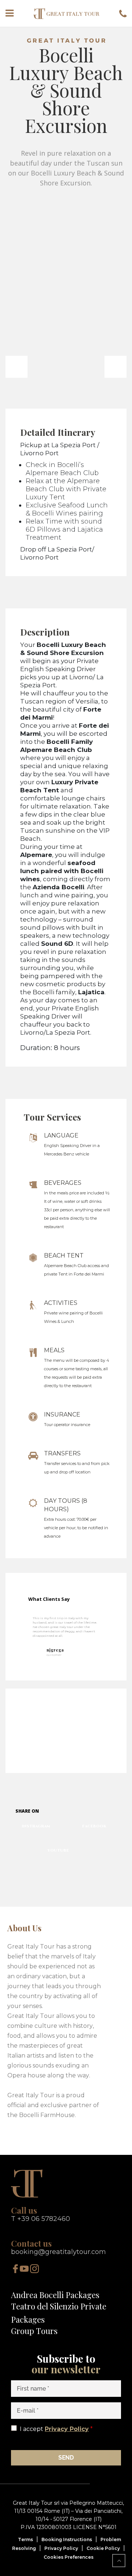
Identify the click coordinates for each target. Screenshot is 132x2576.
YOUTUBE (58, 1850)
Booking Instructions (67, 2539)
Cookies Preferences (69, 2557)
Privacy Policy (67, 2429)
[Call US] (123, 13)
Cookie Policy (103, 2548)
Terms (25, 2539)
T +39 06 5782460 (41, 2219)
